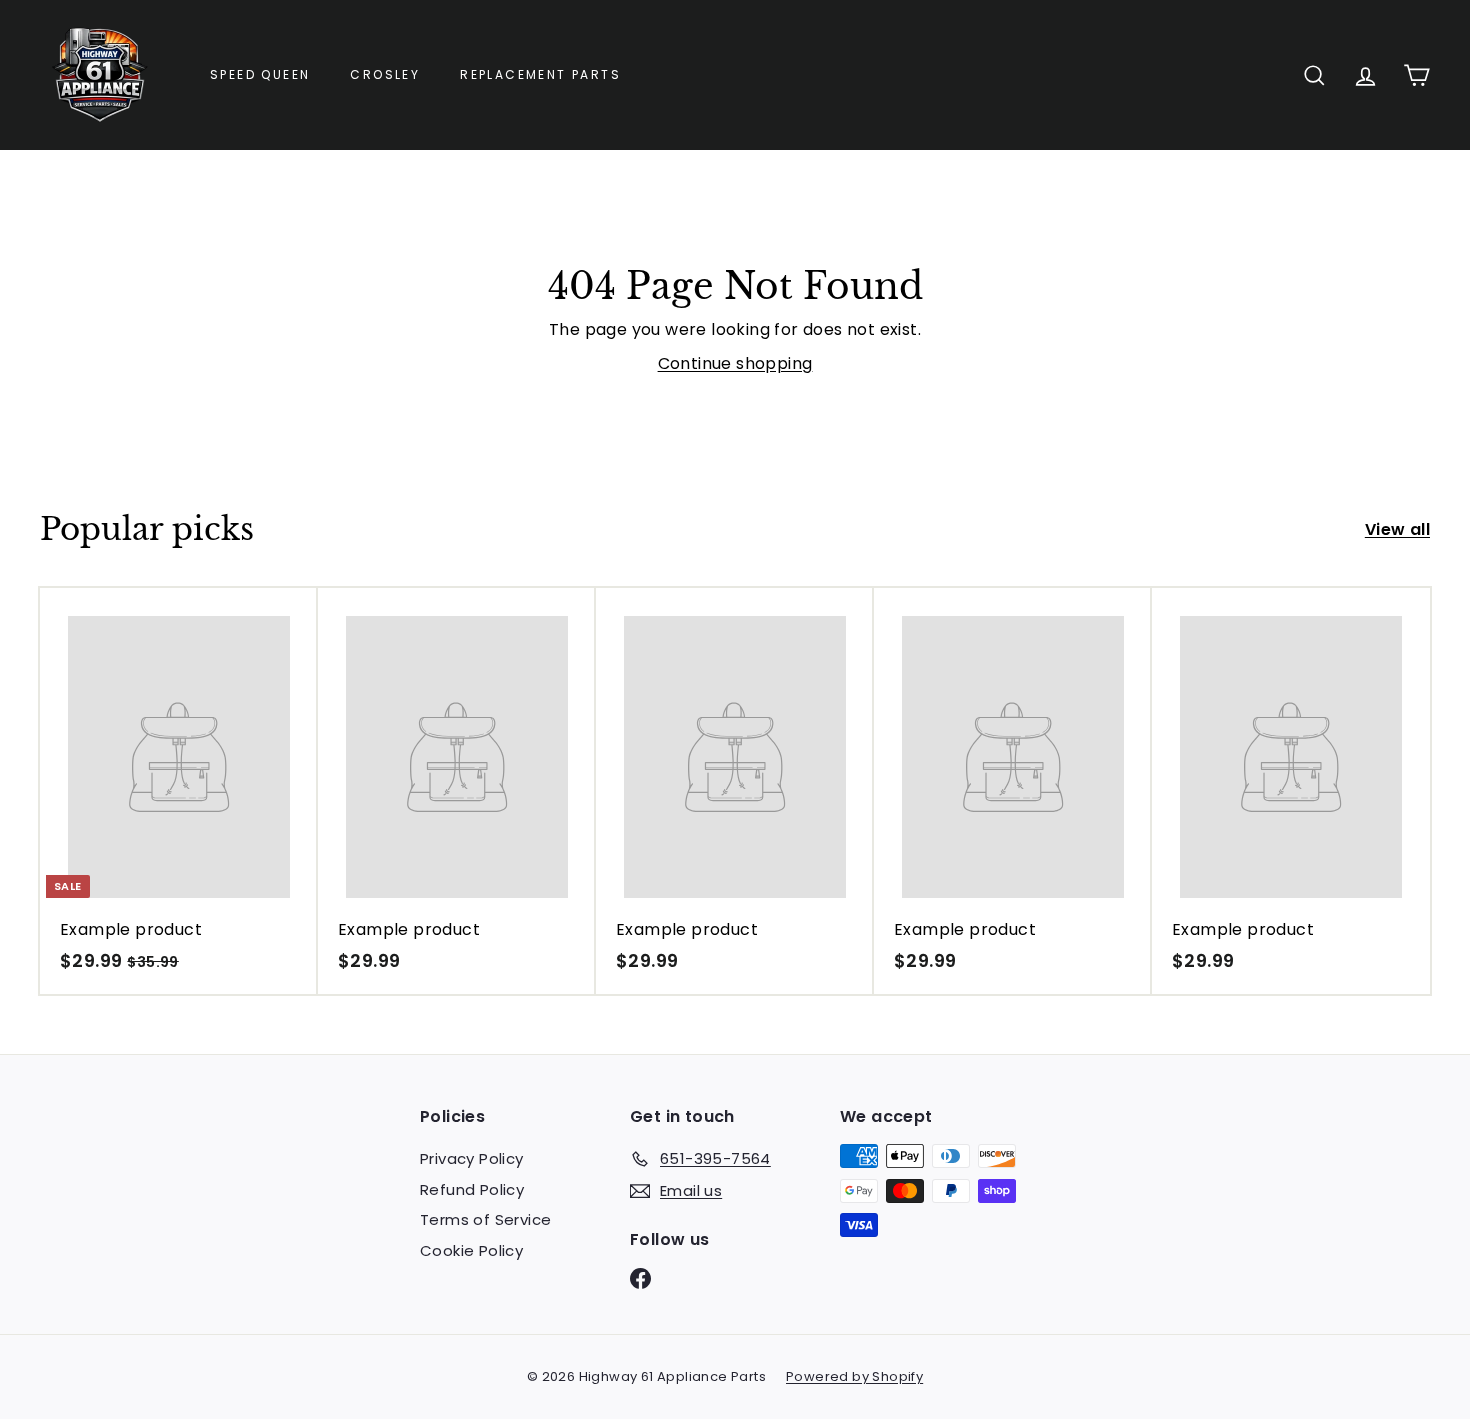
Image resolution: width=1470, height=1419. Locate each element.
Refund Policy (472, 1189)
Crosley (385, 74)
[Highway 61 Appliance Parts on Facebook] (640, 1278)
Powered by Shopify (854, 1376)
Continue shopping (735, 363)
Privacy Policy (472, 1158)
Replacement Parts (540, 74)
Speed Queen (260, 74)
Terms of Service (485, 1219)
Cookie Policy (471, 1250)
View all (1397, 529)
